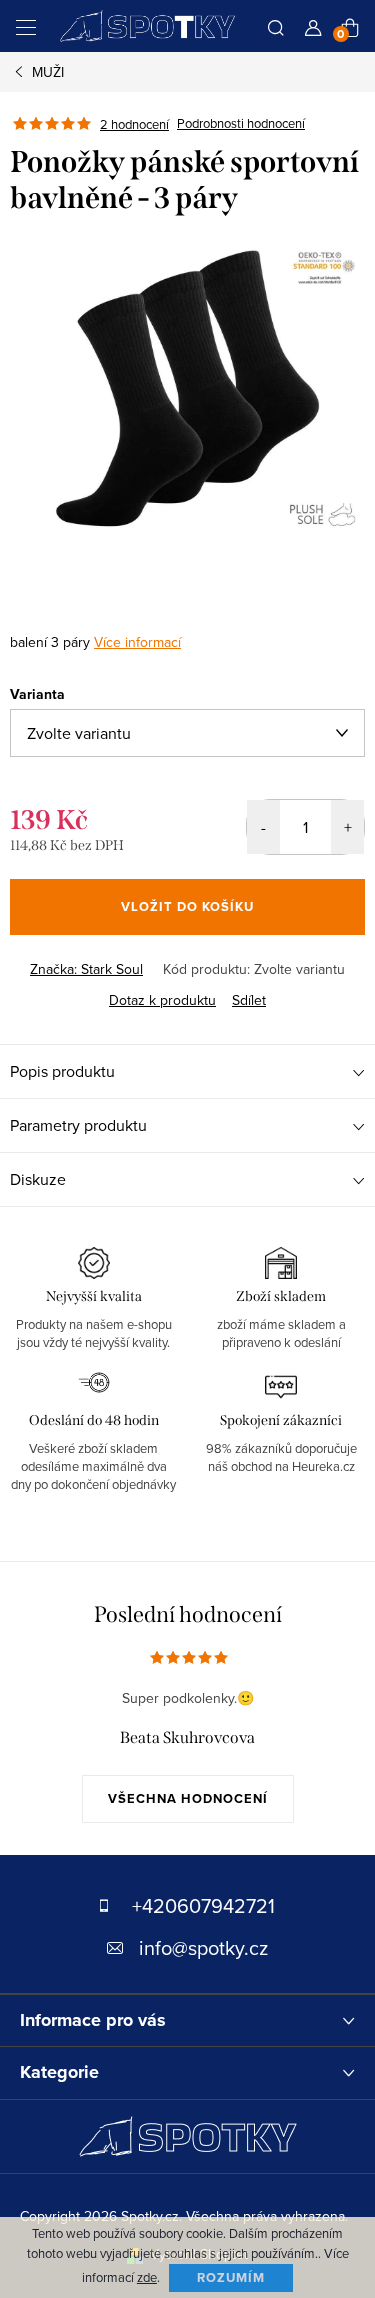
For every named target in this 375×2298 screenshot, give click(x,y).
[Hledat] (276, 26)
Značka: (86, 969)
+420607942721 (203, 1905)
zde (147, 2277)
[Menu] (26, 26)
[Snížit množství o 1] (263, 827)
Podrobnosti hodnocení (241, 124)
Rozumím (231, 2277)
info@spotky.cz (203, 1947)
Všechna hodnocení (188, 1798)
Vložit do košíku (187, 906)
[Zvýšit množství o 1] (347, 827)
